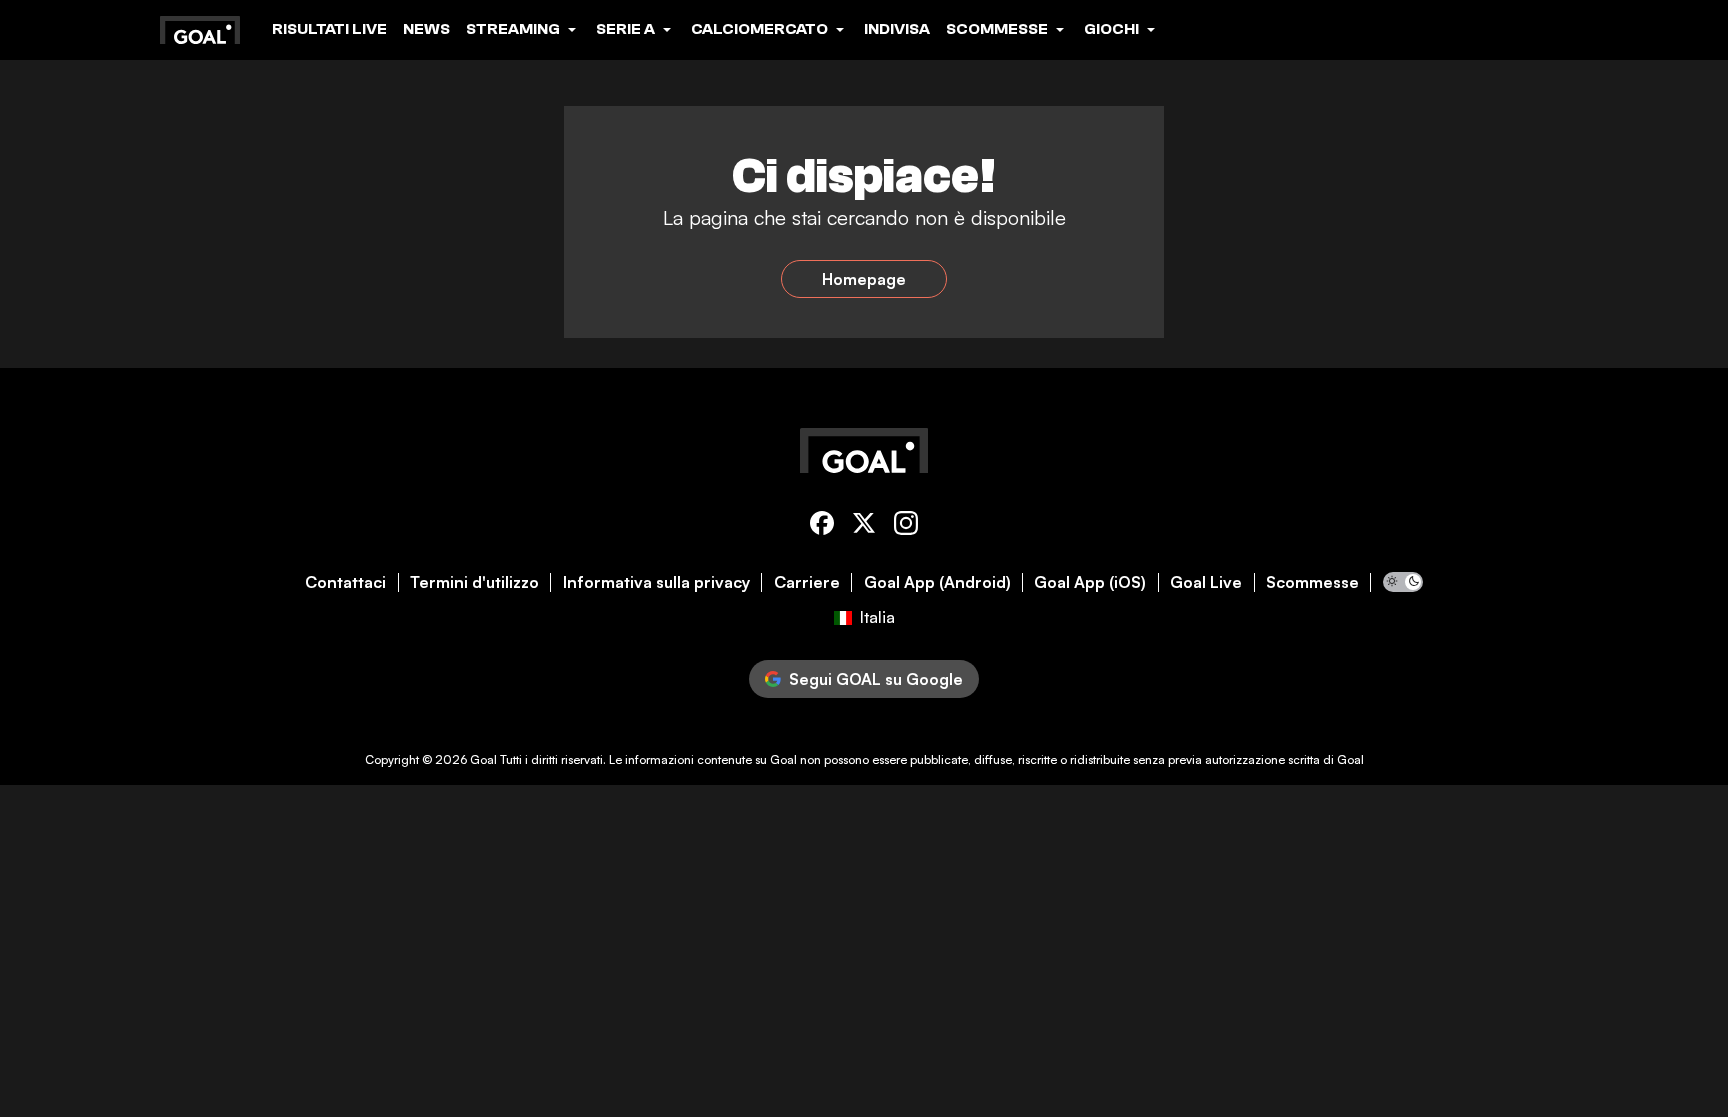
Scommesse (1312, 582)
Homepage (864, 279)
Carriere (807, 582)
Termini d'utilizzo (474, 582)
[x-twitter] (864, 526)
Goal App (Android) (937, 582)
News (426, 29)
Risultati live (329, 29)
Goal (483, 759)
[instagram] (906, 526)
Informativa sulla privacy (656, 582)
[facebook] (822, 526)
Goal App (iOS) (1090, 582)
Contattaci (345, 582)
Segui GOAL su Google (876, 679)
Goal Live (1206, 582)
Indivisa (897, 29)
